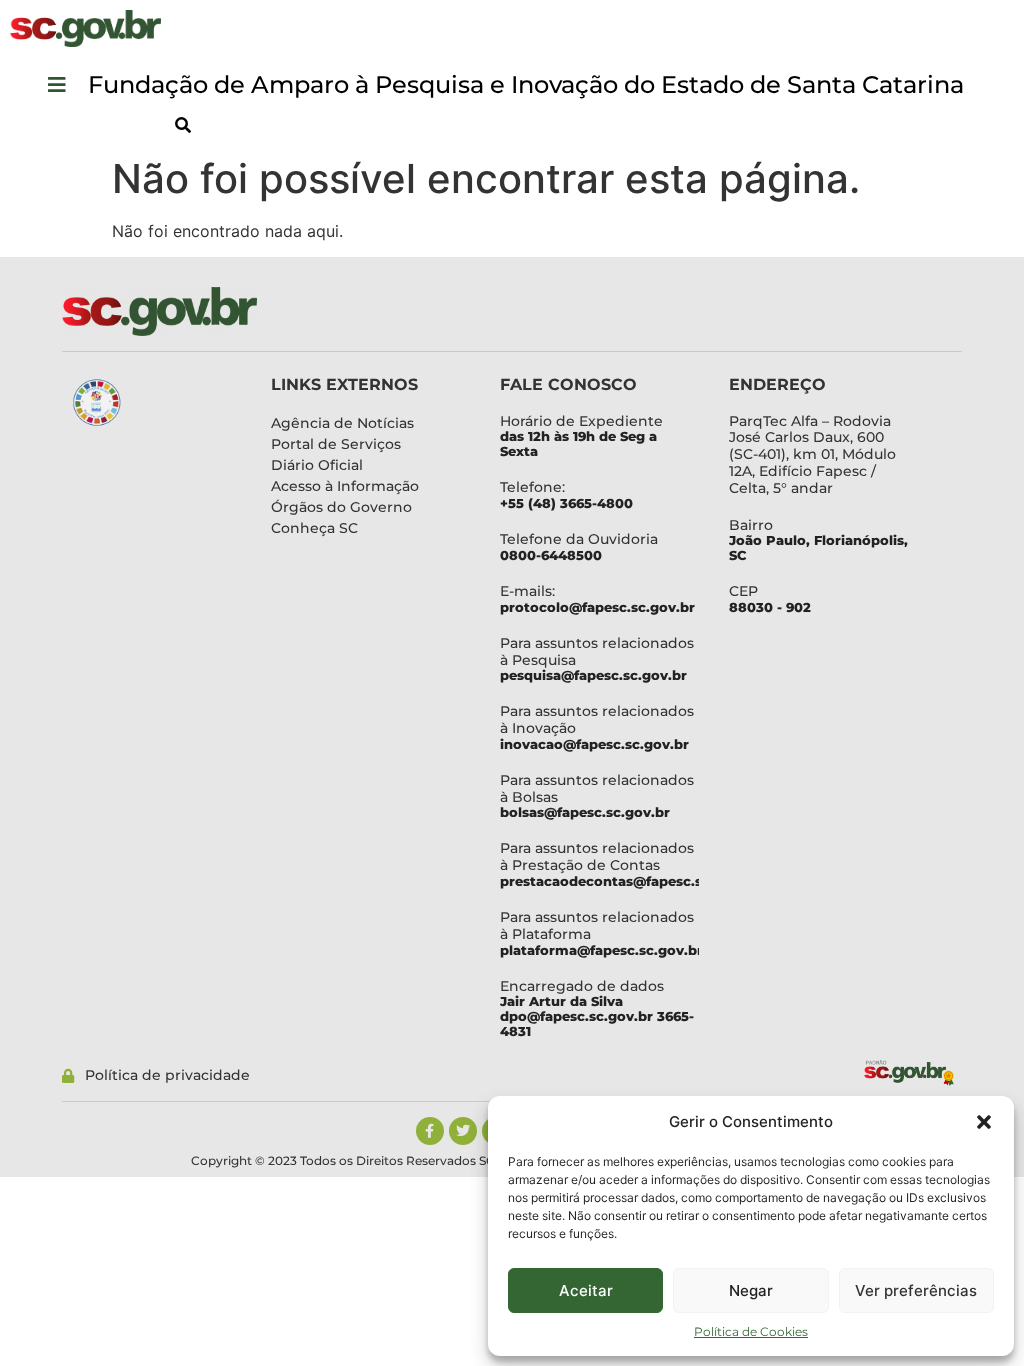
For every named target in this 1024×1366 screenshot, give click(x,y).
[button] (984, 1122)
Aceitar (586, 1290)
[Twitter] (463, 1131)
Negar (751, 1290)
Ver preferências (916, 1290)
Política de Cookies (751, 1331)
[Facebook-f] (430, 1131)
